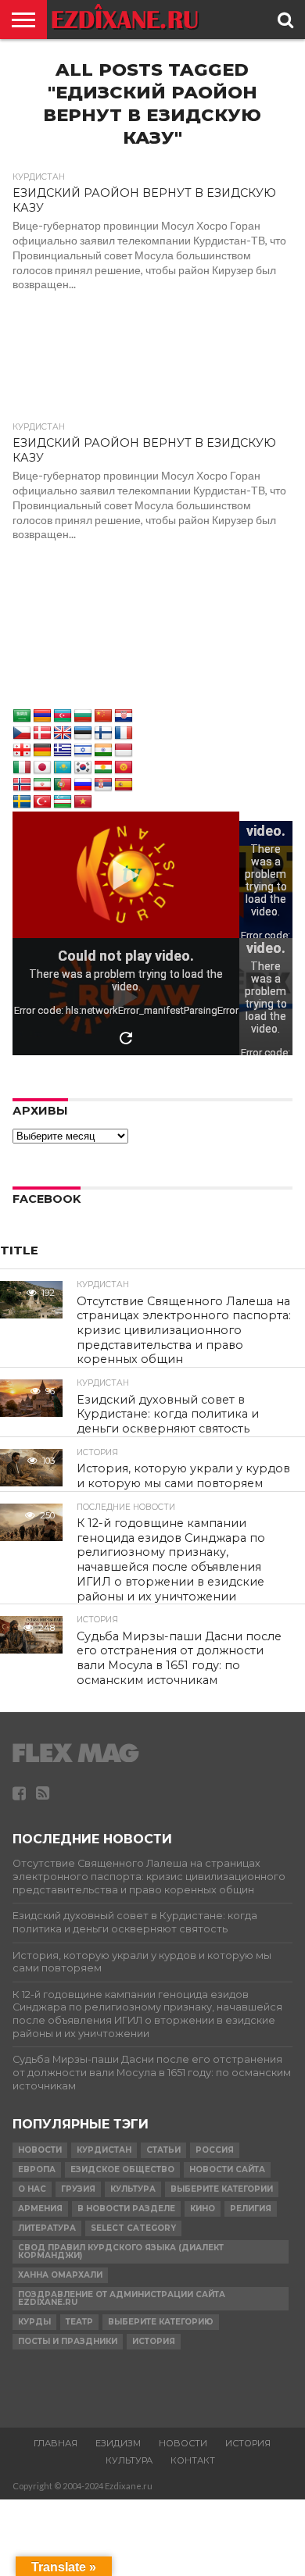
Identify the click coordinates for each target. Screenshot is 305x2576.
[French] (124, 733)
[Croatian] (124, 716)
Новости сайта (227, 2169)
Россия (215, 2150)
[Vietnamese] (83, 802)
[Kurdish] (103, 768)
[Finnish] (103, 733)
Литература (47, 2228)
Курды (34, 2322)
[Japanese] (42, 768)
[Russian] (83, 785)
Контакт (193, 2460)
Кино (203, 2209)
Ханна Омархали (60, 2275)
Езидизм (118, 2443)
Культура (133, 2189)
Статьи (163, 2150)
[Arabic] (22, 716)
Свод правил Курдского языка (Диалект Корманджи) (121, 2251)
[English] (63, 733)
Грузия (78, 2189)
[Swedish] (22, 802)
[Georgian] (22, 751)
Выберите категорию (161, 2322)
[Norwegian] (22, 785)
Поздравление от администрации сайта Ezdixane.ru (122, 2298)
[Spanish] (124, 785)
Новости (40, 2150)
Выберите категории (222, 2189)
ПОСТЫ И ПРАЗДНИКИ (68, 2341)
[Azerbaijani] (63, 716)
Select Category (133, 2228)
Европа (37, 2169)
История (154, 2341)
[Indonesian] (124, 751)
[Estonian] (83, 733)
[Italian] (22, 768)
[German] (42, 751)
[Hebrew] (83, 751)
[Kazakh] (63, 768)
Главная (56, 2443)
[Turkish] (42, 802)
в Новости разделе (126, 2209)
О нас (32, 2189)
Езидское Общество (122, 2169)
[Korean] (83, 768)
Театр (79, 2322)
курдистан (104, 2150)
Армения (40, 2209)
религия (251, 2209)
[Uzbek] (63, 802)
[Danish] (42, 733)
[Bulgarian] (83, 716)
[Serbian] (103, 785)
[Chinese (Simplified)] (103, 716)
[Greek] (63, 751)
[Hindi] (103, 751)
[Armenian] (42, 716)
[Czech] (22, 733)
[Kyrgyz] (124, 768)
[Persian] (42, 785)
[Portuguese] (63, 785)
